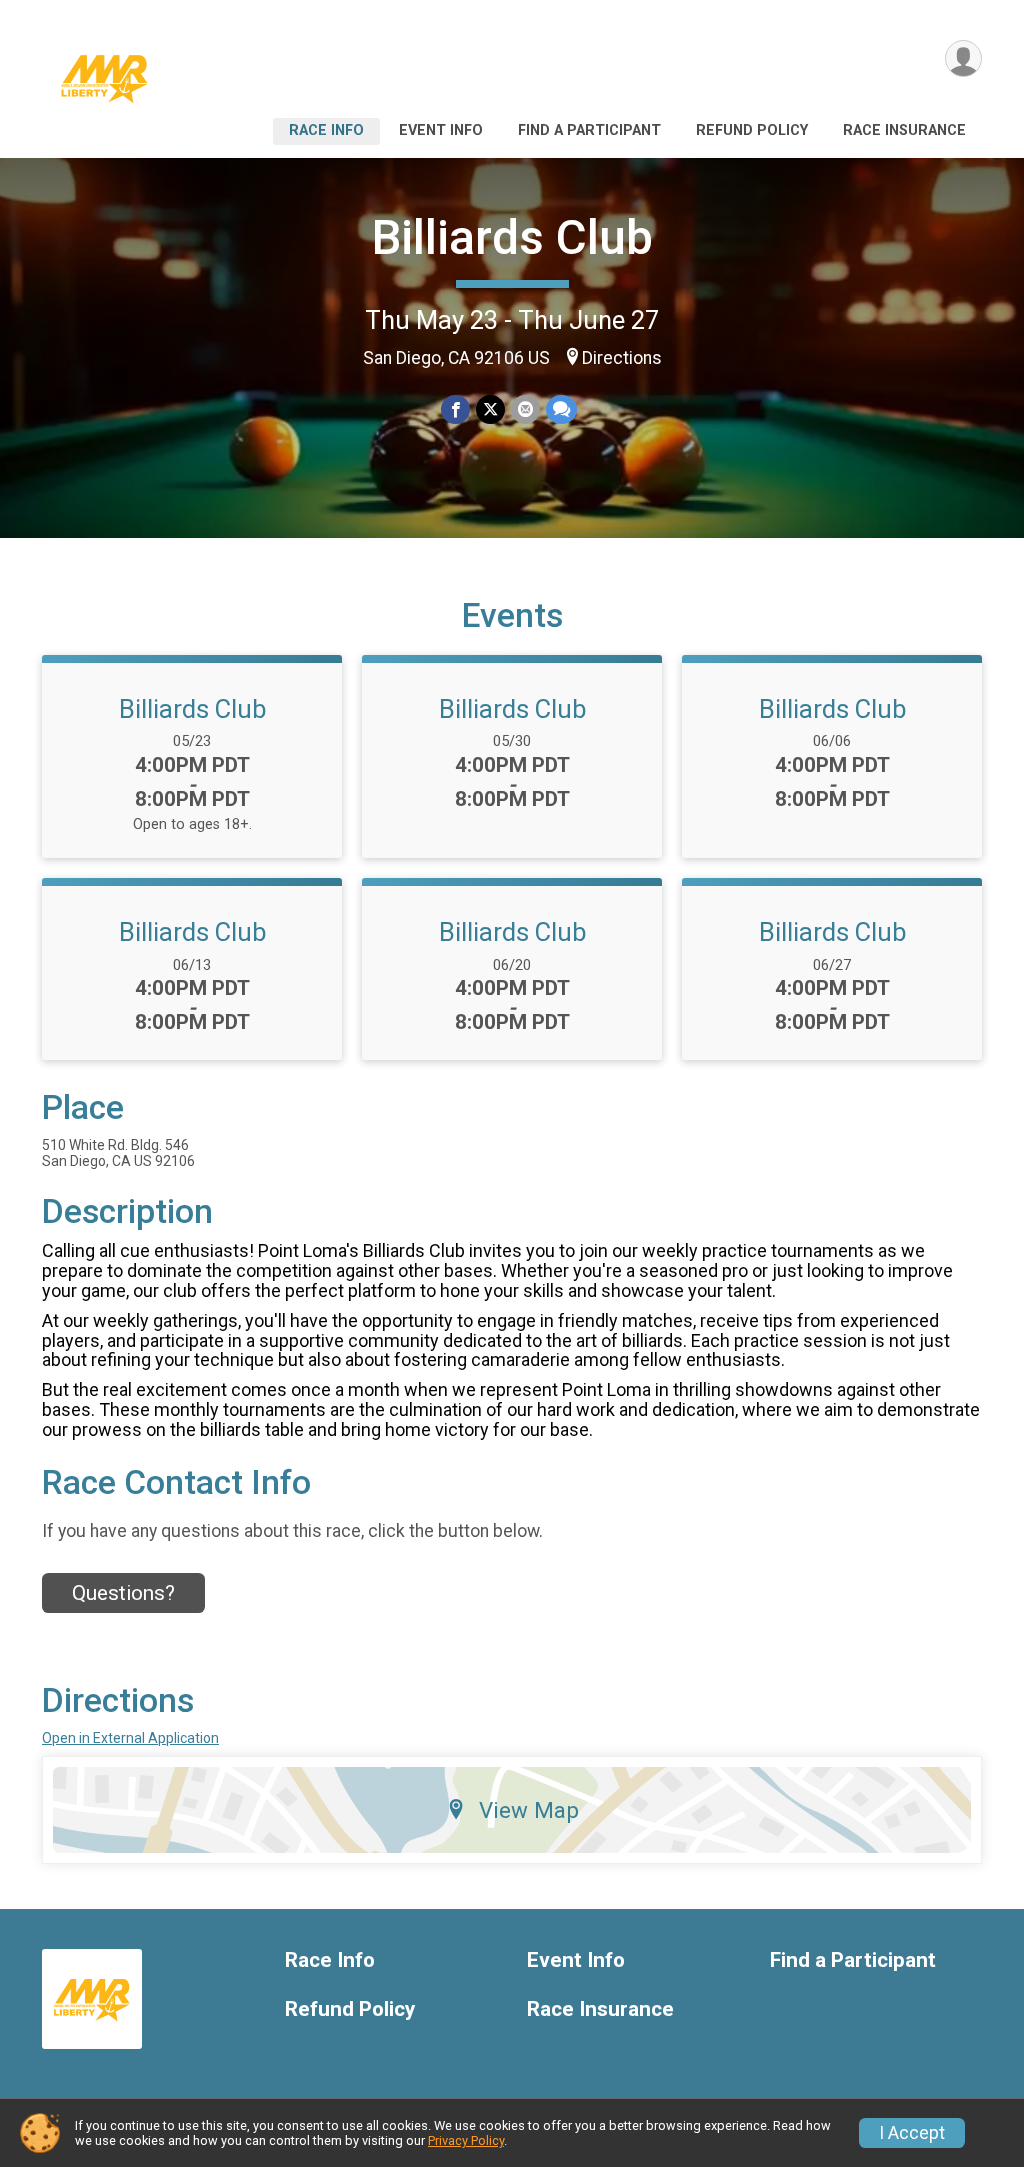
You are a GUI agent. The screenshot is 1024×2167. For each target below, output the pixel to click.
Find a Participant (589, 130)
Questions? (123, 1593)
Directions (622, 358)
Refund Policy (752, 130)
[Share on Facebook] (455, 409)
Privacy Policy (466, 2140)
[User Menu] (963, 58)
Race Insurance (904, 130)
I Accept (912, 2133)
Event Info (441, 130)
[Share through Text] (561, 409)
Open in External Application (130, 1738)
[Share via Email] (525, 409)
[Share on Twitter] (490, 409)
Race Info (326, 130)
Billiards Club (512, 237)
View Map (529, 1810)
